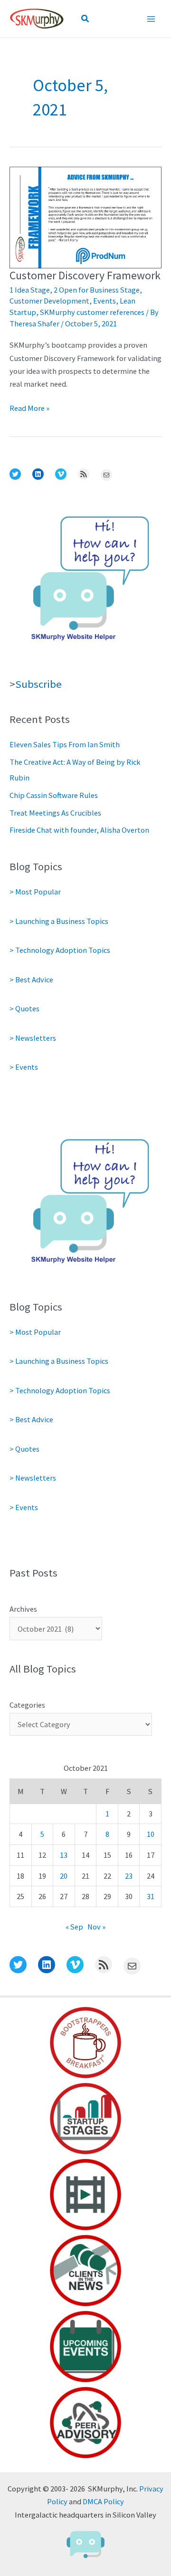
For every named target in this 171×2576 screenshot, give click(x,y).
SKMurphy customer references (92, 312)
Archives (23, 1609)
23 (129, 1876)
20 (64, 1876)
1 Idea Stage (30, 290)
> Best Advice (31, 979)
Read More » (29, 409)
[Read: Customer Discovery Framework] (85, 217)
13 (64, 1855)
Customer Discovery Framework (85, 275)
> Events (24, 1067)
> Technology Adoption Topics (60, 950)
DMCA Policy (103, 2501)
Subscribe (38, 684)
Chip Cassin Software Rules (54, 795)
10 (151, 1834)
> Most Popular (35, 892)
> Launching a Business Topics (59, 921)
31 (151, 1896)
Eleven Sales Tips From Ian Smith (65, 744)
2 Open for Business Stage (97, 290)
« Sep (74, 1927)
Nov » (96, 1927)
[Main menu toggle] (151, 19)
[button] (85, 19)
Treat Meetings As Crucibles (55, 813)
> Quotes (24, 1008)
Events (104, 301)
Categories (27, 1705)
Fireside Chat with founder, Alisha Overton (79, 830)
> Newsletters (33, 1038)
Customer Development (49, 301)
